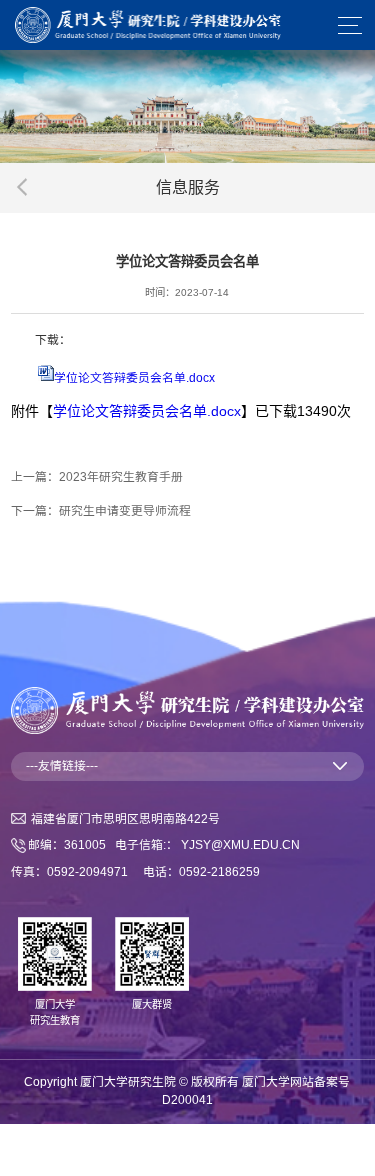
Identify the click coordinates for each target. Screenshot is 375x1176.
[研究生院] (148, 24)
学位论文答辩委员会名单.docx (134, 378)
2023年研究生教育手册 (121, 477)
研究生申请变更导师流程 (125, 511)
